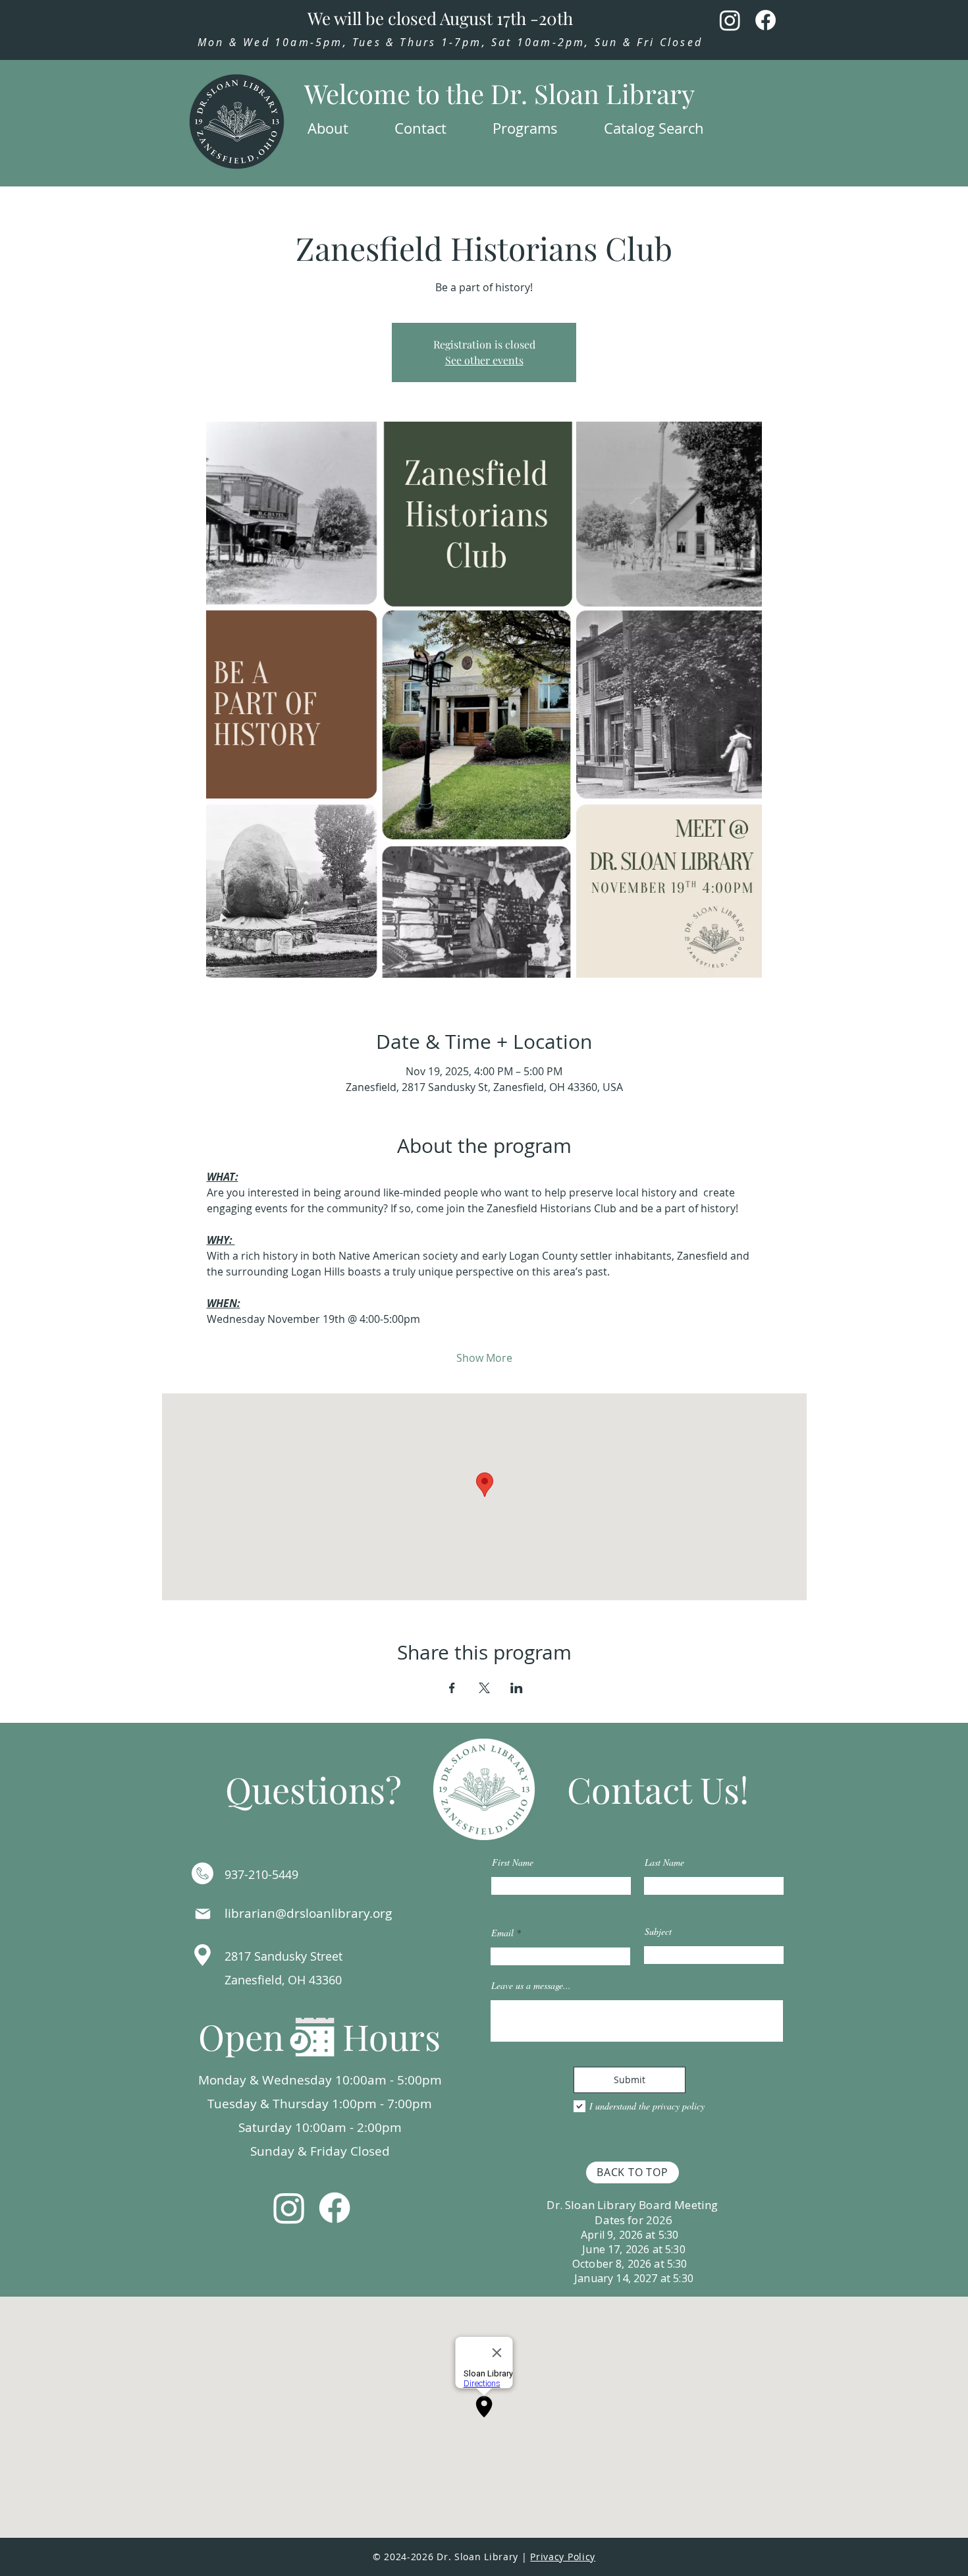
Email (502, 1933)
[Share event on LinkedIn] (517, 1688)
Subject (658, 1932)
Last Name (664, 1862)
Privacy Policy (563, 2557)
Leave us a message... (531, 1986)
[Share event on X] (484, 1688)
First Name (513, 1862)
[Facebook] (766, 20)
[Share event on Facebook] (452, 1688)
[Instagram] (730, 20)
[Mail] (203, 1914)
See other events (484, 360)
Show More (484, 1358)
